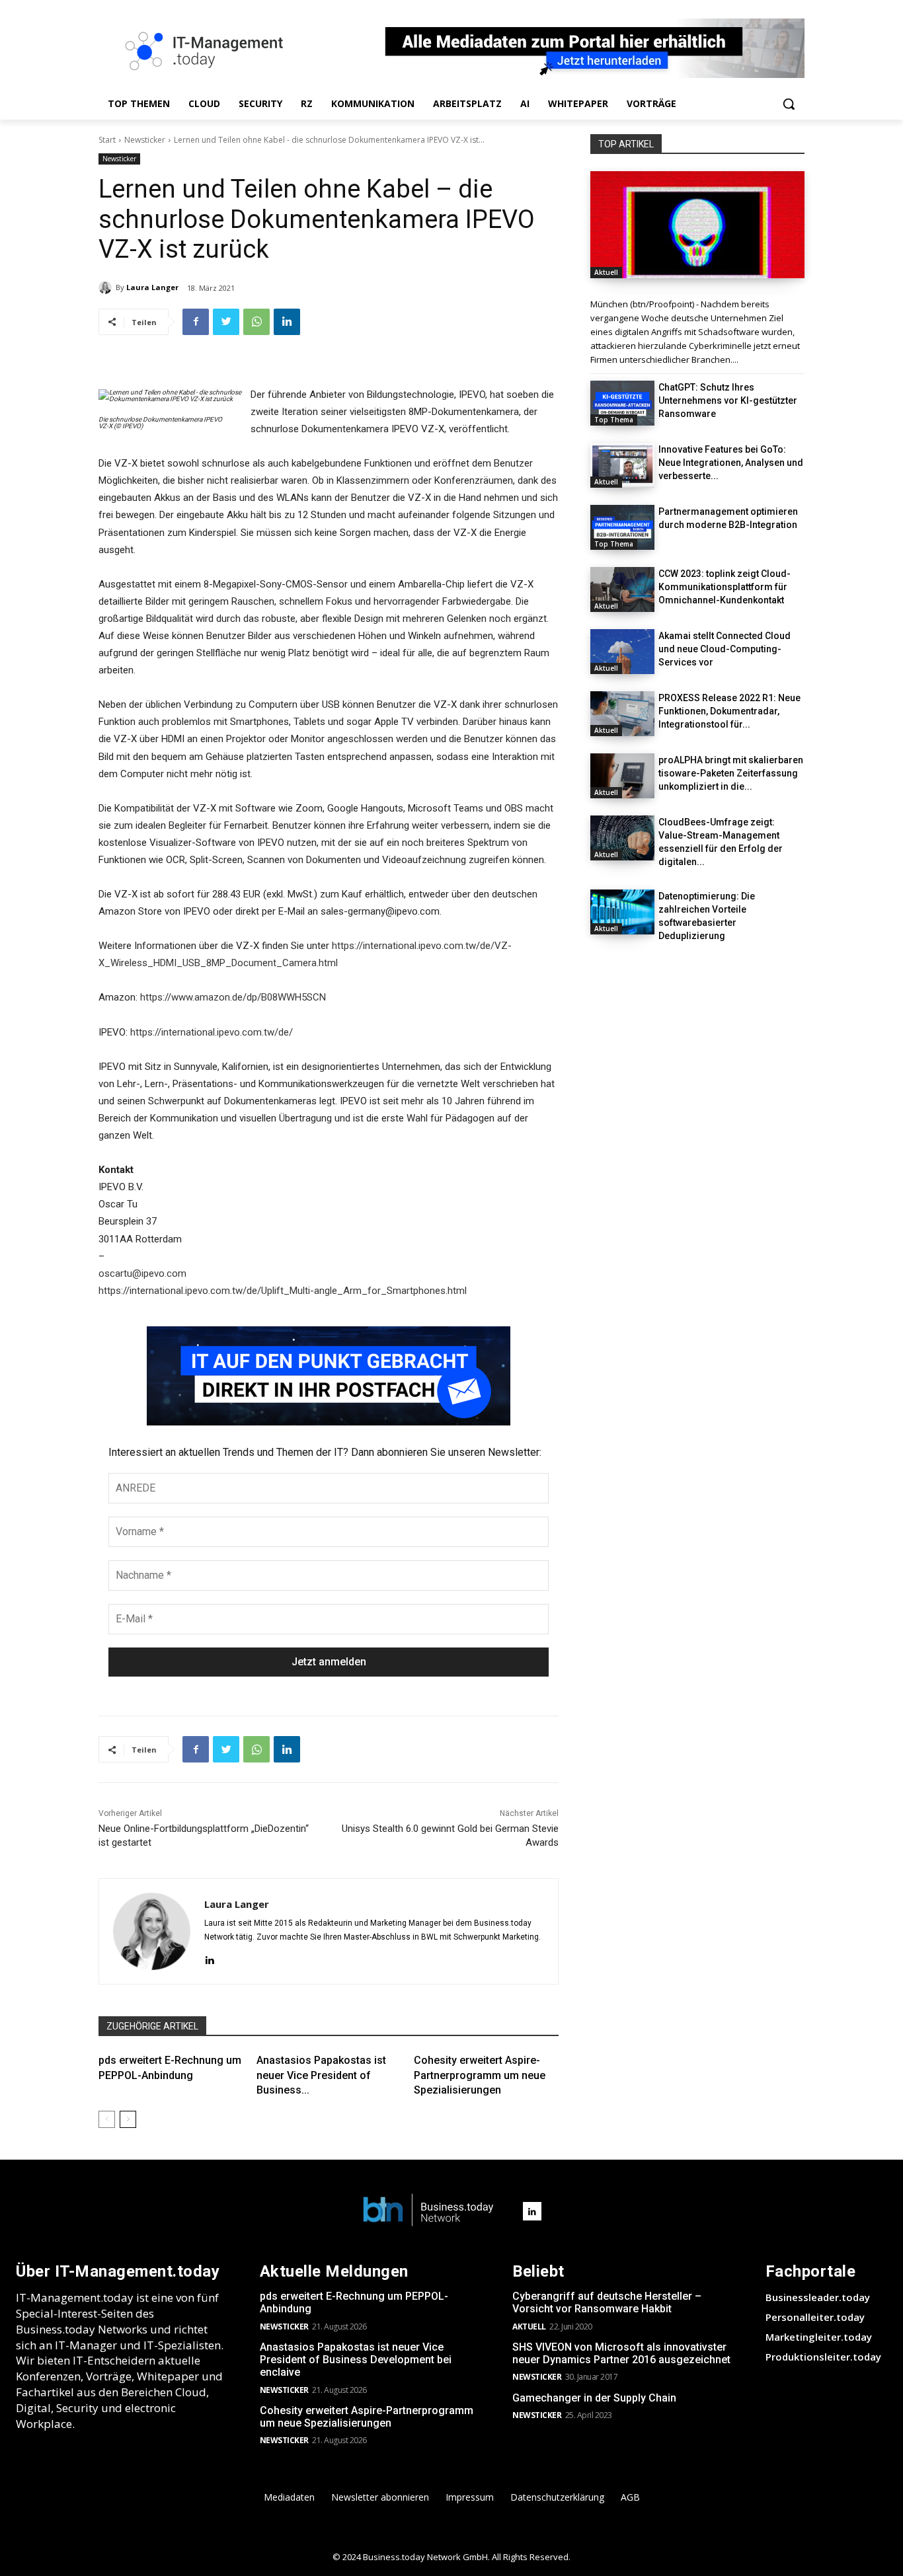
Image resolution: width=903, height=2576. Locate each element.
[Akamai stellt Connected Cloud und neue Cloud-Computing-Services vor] (622, 652)
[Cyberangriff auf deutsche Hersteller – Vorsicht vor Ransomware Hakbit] (697, 225)
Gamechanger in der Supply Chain (594, 2398)
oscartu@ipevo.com (142, 1273)
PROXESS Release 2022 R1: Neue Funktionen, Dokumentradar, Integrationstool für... (729, 711)
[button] (789, 104)
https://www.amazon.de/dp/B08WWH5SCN (233, 997)
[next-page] (128, 2119)
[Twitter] (226, 322)
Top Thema (614, 420)
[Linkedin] (287, 322)
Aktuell (606, 272)
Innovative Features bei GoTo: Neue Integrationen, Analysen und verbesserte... (731, 463)
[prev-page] (107, 2119)
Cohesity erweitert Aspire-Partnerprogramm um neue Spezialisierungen (480, 2075)
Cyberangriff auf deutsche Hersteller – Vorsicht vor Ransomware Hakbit (607, 2302)
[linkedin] (209, 1958)
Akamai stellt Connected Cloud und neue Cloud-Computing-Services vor (725, 649)
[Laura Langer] (107, 287)
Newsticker (145, 140)
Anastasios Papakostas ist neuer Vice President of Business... (321, 2075)
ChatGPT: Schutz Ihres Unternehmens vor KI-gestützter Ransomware (728, 400)
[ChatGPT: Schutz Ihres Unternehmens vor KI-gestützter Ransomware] (622, 403)
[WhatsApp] (256, 322)
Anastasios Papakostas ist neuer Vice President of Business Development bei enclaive (356, 2360)
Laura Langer (152, 287)
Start (107, 140)
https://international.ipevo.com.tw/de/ (212, 1032)
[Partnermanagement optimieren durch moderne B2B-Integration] (622, 527)
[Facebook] (196, 322)
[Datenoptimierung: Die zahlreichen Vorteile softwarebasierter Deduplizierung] (622, 912)
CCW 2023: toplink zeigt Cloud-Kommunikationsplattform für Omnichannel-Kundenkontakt (725, 587)
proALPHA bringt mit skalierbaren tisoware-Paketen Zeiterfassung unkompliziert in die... (731, 773)
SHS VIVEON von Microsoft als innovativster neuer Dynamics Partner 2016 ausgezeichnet (621, 2353)
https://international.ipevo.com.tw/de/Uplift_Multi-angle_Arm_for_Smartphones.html (283, 1291)
